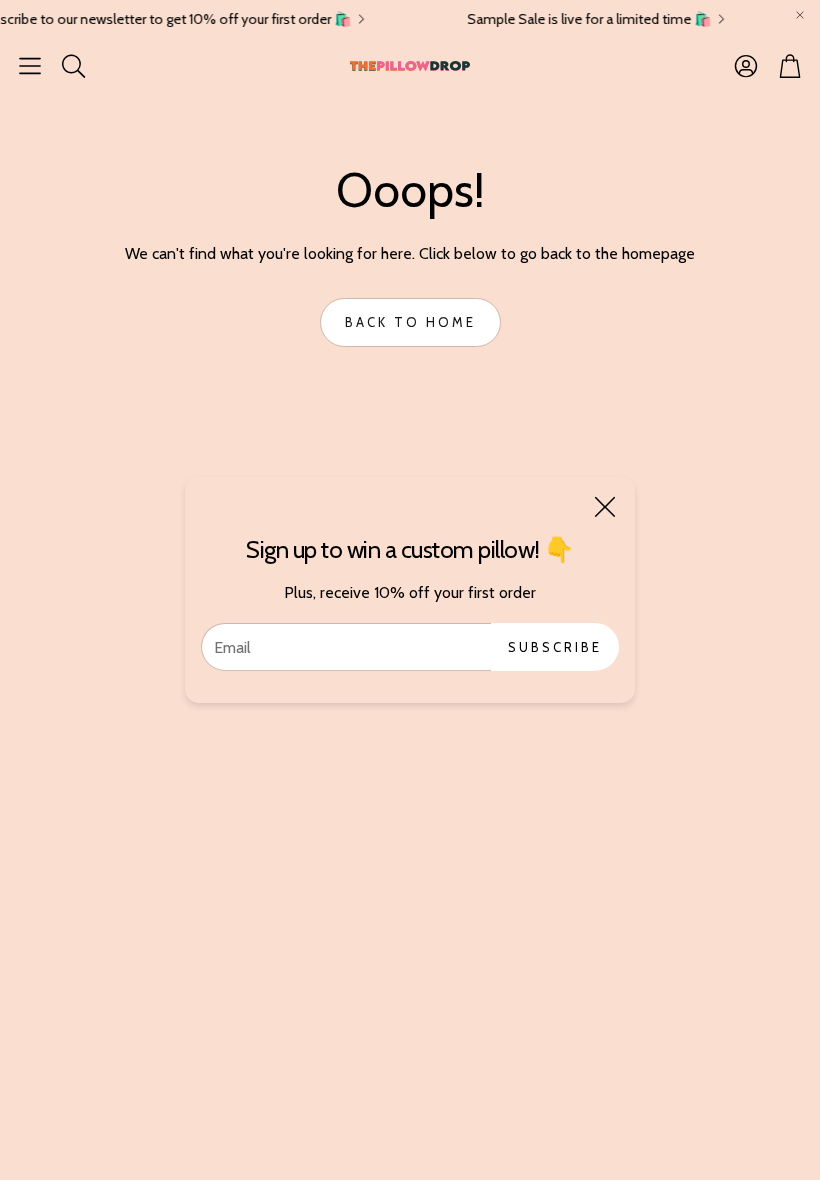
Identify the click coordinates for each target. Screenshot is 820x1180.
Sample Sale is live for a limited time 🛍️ (581, 19)
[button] (30, 66)
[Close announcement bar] (800, 15)
